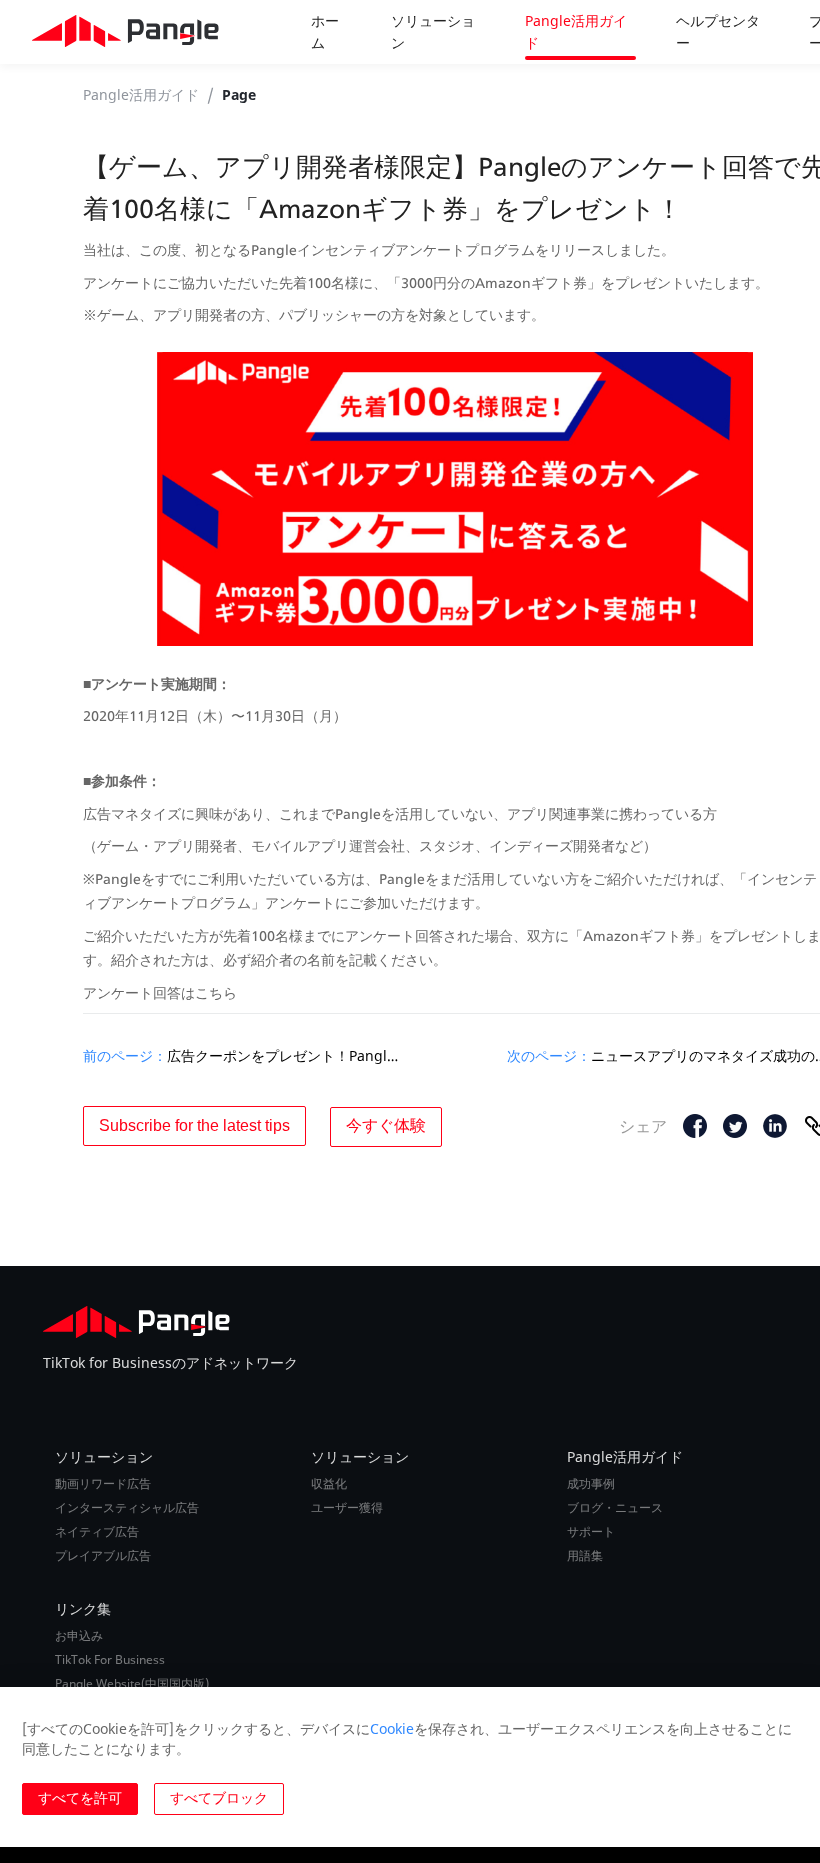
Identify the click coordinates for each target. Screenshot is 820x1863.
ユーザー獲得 (347, 1508)
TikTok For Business (110, 1660)
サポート (591, 1532)
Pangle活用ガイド (141, 94)
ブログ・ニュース (615, 1508)
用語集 (585, 1556)
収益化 (329, 1484)
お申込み (79, 1636)
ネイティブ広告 (97, 1532)
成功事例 (591, 1484)
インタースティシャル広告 (127, 1508)
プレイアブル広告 (103, 1556)
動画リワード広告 (103, 1484)
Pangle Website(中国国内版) (132, 1684)
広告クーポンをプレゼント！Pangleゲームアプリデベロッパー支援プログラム (285, 1055)
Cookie (392, 1728)
